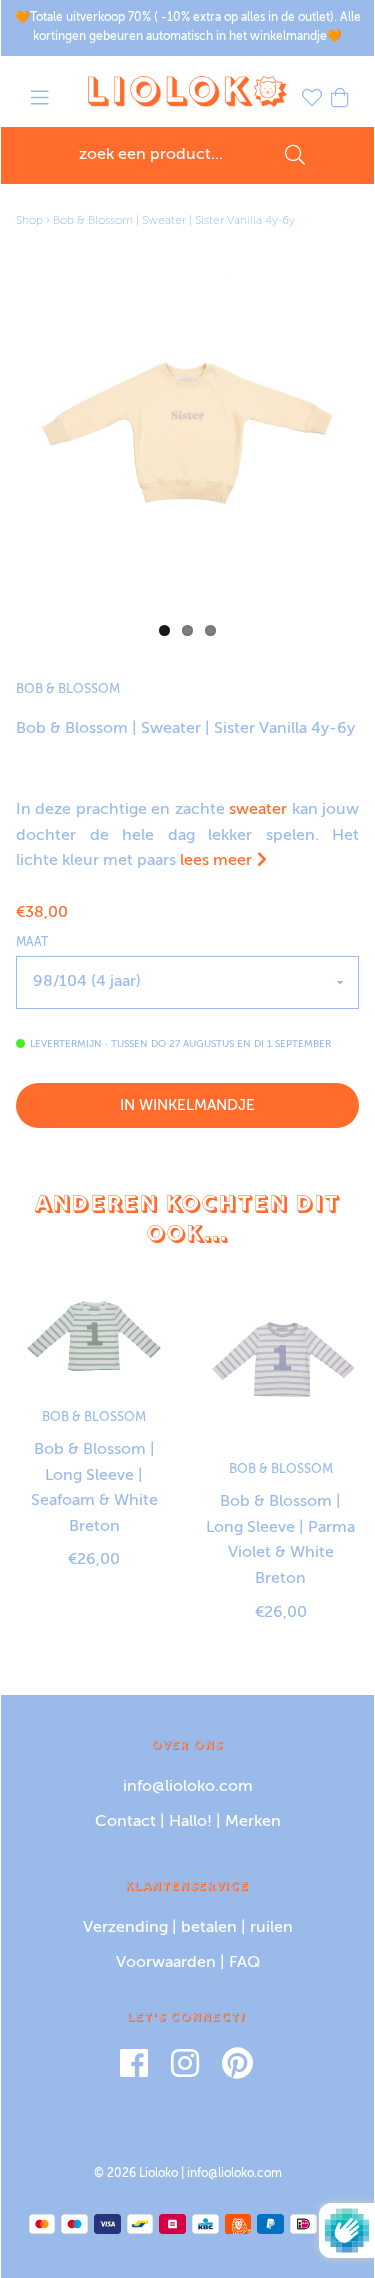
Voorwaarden (166, 1963)
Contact (125, 1822)
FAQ (244, 1963)
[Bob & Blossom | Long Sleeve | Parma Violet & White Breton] (281, 1361)
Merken (253, 1822)
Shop (29, 221)
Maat (32, 943)
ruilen (271, 1928)
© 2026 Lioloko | (140, 2174)
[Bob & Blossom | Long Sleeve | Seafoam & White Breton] (94, 1335)
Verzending (125, 1928)
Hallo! (190, 1822)
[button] (40, 100)
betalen (209, 1928)
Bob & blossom (68, 689)
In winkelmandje (187, 1105)
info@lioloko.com (188, 1787)
